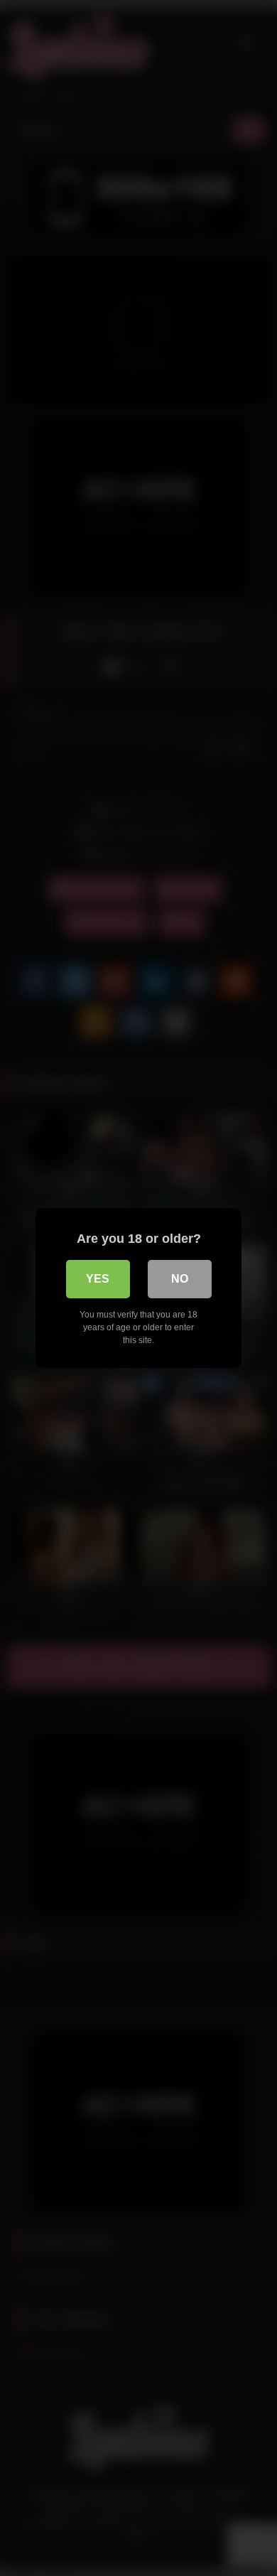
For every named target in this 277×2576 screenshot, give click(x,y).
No (180, 1279)
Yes (98, 1279)
